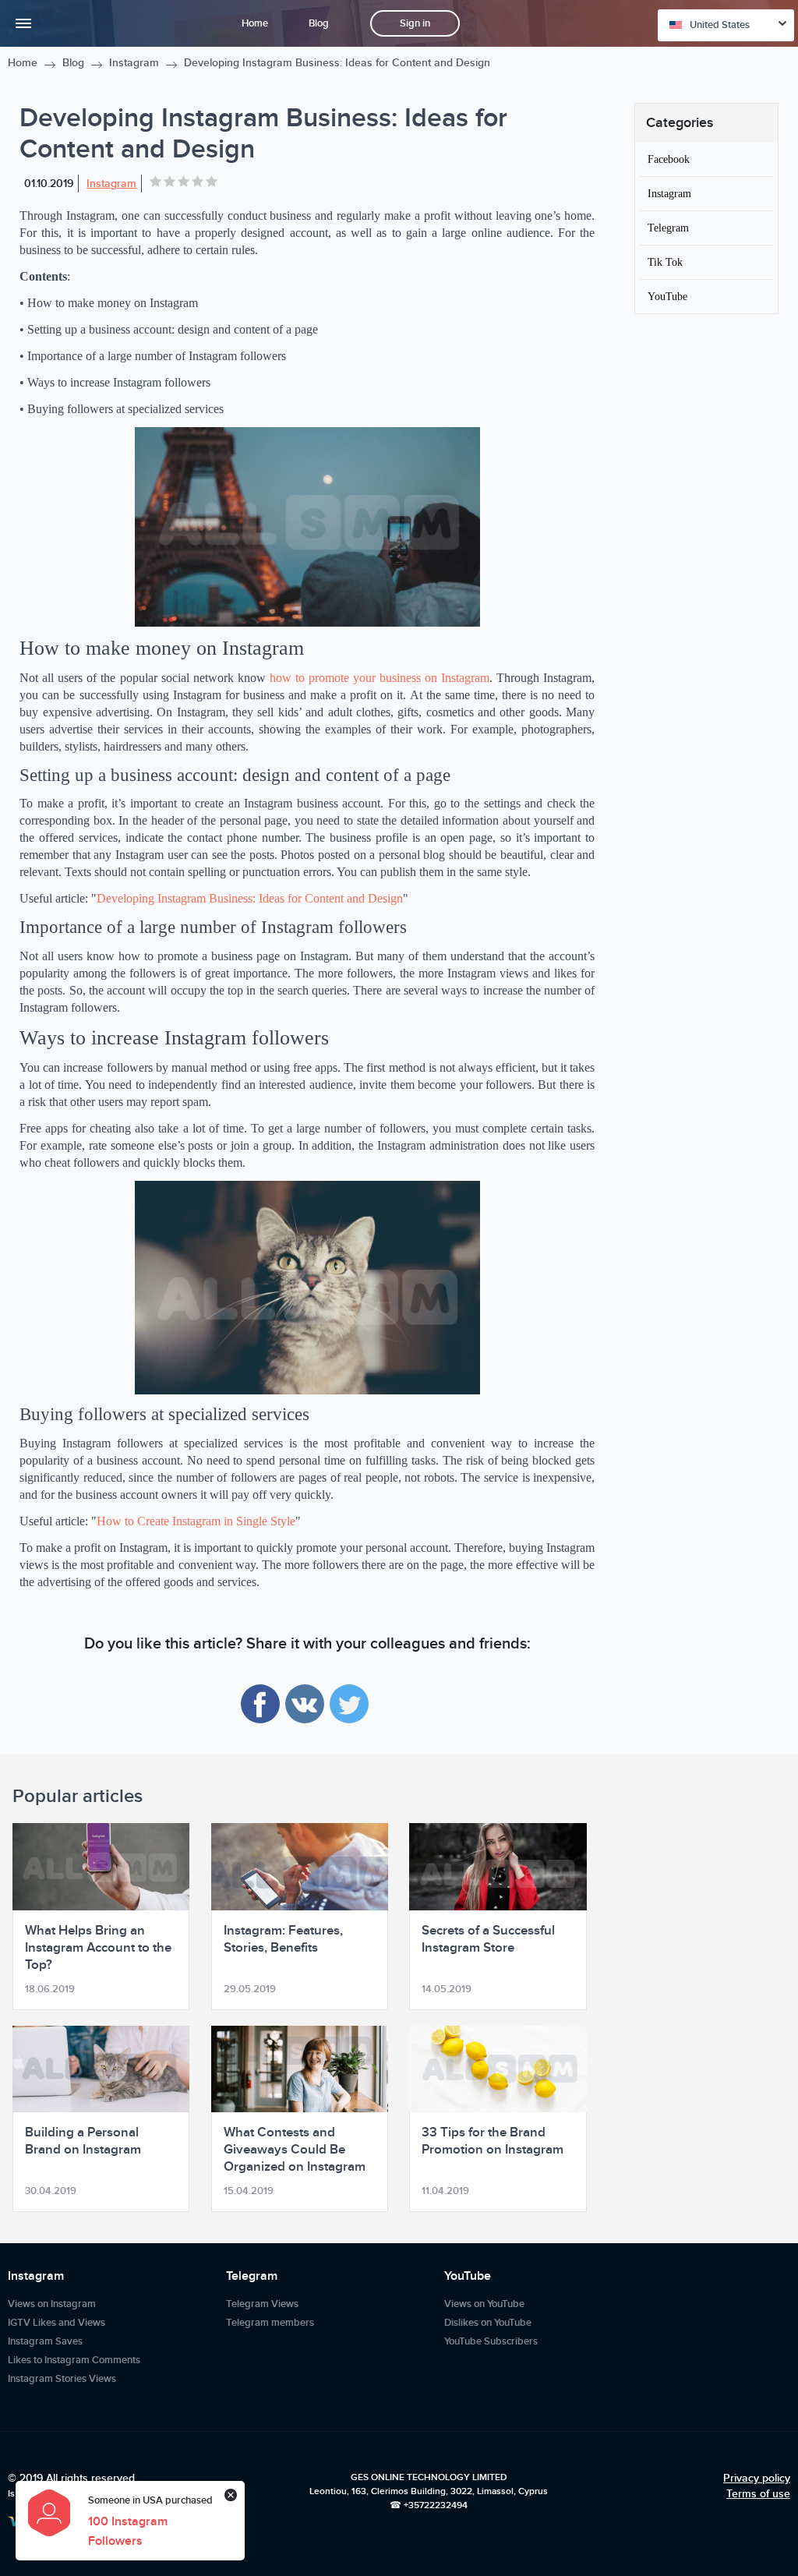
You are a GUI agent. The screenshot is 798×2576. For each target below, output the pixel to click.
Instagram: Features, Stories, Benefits (283, 1939)
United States (720, 25)
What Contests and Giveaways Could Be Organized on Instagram (295, 2150)
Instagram (134, 63)
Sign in (415, 23)
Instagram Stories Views (62, 2379)
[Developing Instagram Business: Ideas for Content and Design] (307, 527)
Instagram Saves (45, 2341)
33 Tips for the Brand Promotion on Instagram (493, 2141)
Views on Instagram (52, 2304)
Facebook (669, 159)
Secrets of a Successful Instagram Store (488, 1939)
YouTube (667, 296)
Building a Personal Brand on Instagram (83, 2141)
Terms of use (758, 2494)
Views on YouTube (484, 2304)
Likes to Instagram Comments (74, 2360)
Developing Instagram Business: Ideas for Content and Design (250, 898)
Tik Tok (665, 262)
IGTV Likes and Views (56, 2323)
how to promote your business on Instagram (380, 678)
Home (255, 23)
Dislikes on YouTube (488, 2323)
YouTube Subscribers (491, 2341)
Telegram (668, 228)
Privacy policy (757, 2478)
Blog (319, 23)
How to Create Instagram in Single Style (196, 1521)
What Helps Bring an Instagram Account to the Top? (98, 1948)
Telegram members (270, 2323)
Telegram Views (262, 2304)
